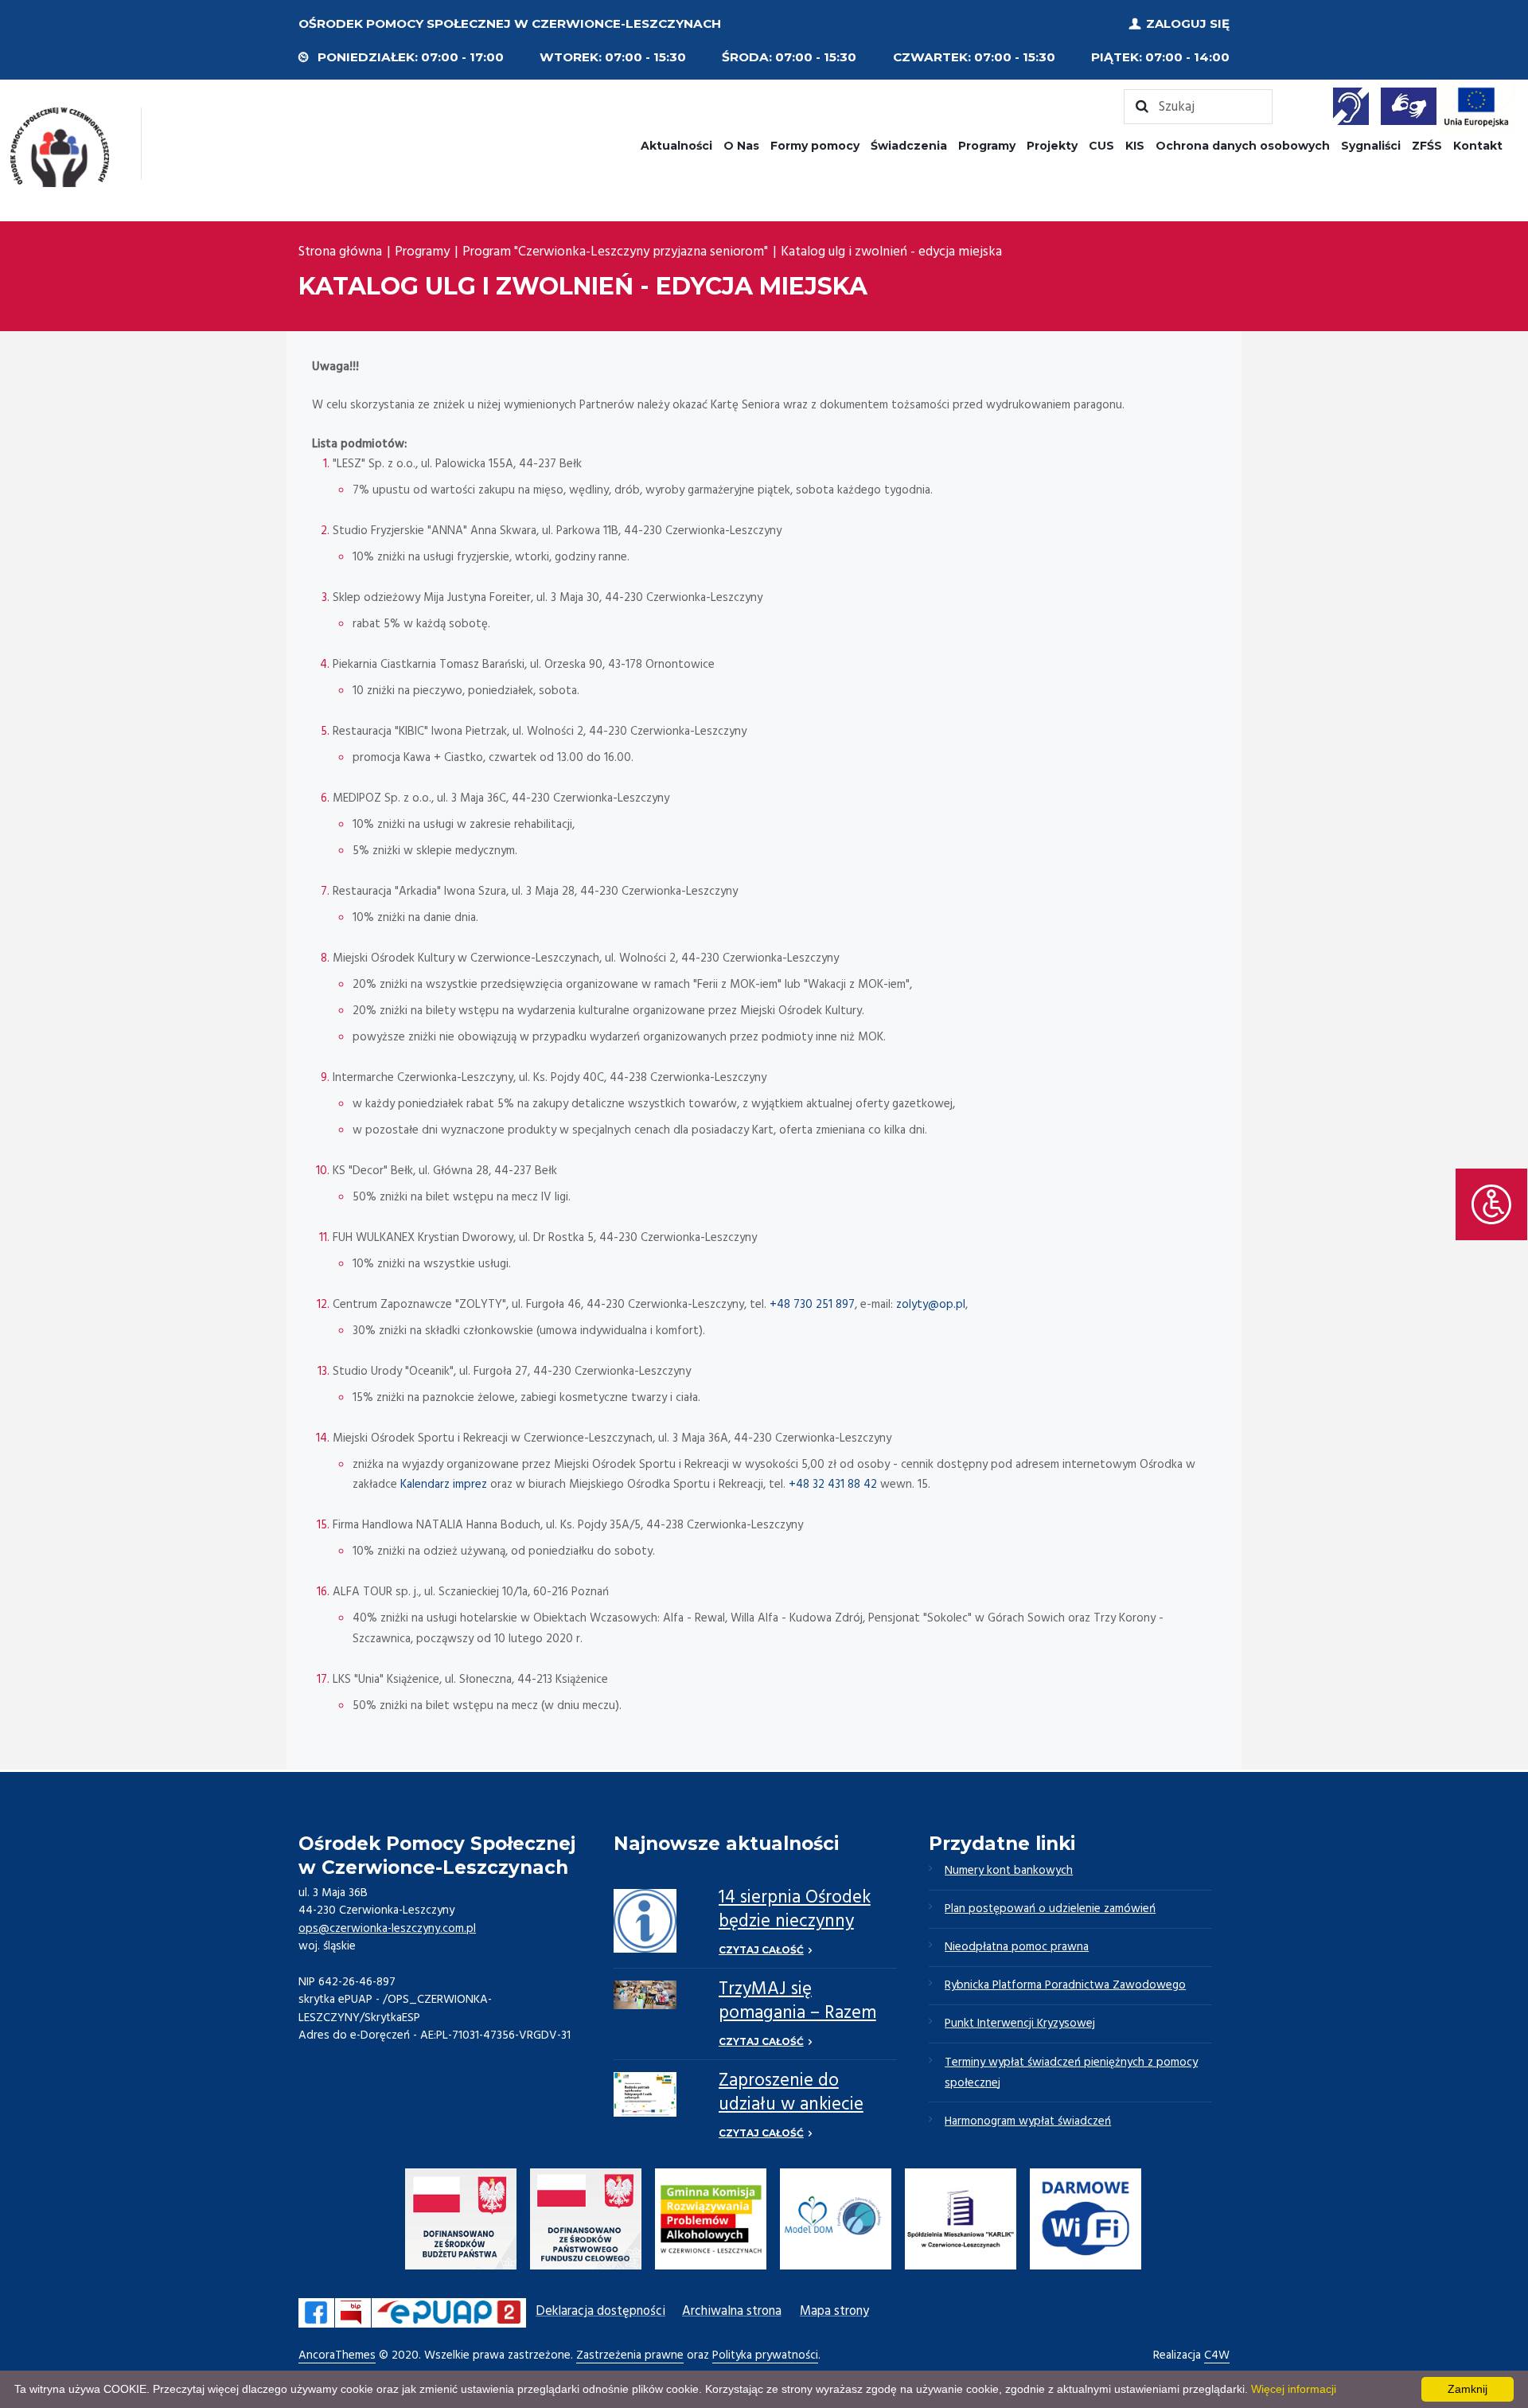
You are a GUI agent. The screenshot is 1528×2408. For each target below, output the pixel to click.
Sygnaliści (1371, 146)
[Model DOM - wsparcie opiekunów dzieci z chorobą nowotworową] (836, 2222)
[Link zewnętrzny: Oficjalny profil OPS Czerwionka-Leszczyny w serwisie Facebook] (316, 2313)
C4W (1217, 2356)
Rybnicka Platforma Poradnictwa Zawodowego (1065, 1985)
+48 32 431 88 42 (833, 1485)
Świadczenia (909, 146)
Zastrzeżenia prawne (630, 2356)
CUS (1101, 146)
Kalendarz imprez (444, 1485)
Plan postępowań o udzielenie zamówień (1050, 1909)
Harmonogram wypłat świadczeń (1028, 2121)
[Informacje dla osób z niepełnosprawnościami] (1351, 106)
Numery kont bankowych (1009, 1871)
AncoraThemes (337, 2356)
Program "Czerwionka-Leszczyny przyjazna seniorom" (615, 252)
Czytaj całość (761, 1950)
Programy (987, 146)
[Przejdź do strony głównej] (60, 147)
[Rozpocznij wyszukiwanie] (1198, 107)
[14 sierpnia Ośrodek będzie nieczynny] (645, 1920)
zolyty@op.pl (931, 1305)
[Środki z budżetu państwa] (461, 2222)
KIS (1135, 146)
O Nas (741, 146)
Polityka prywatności (765, 2356)
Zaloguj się (1188, 23)
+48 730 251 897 (812, 1305)
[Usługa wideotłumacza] (1409, 106)
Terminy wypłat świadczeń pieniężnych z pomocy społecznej (1071, 2073)
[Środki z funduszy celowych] (586, 2222)
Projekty (1052, 146)
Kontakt (1478, 146)
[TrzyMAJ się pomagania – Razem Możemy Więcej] (645, 1995)
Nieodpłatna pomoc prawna (1017, 1947)
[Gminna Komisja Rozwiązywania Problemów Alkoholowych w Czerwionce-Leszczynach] (711, 2222)
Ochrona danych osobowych (1243, 146)
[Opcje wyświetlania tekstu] (1491, 1204)
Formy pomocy (815, 146)
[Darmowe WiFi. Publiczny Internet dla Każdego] (1086, 2222)
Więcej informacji (1294, 2389)
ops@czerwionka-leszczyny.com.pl (387, 1929)
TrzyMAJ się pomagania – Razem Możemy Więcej (797, 2014)
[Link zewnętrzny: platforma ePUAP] (449, 2313)
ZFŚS (1427, 146)
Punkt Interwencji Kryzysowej (1020, 2024)
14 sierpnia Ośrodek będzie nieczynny (795, 1910)
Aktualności (676, 146)
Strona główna (340, 252)
